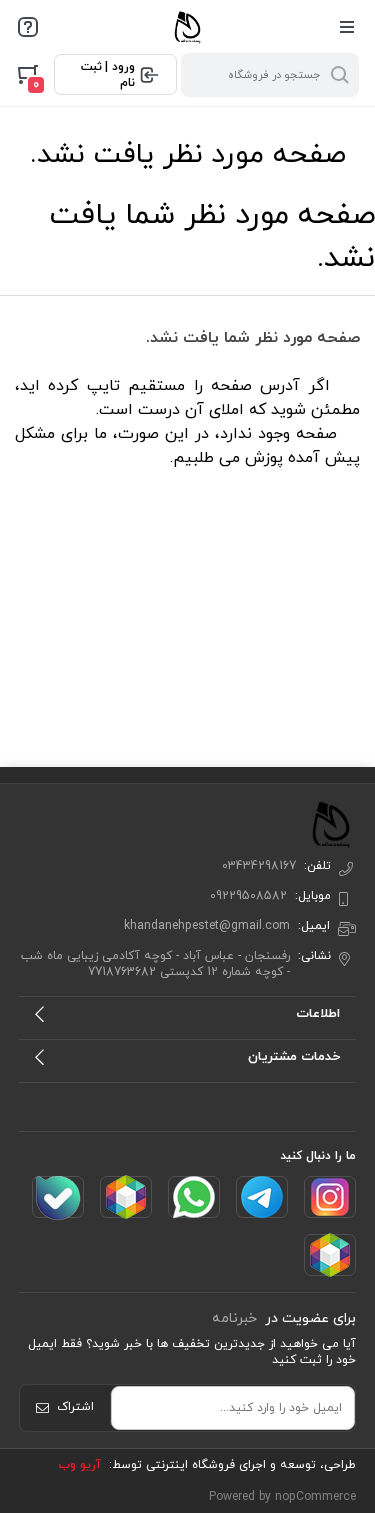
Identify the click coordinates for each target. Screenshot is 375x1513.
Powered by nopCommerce (282, 1497)
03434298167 (259, 866)
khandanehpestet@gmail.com (207, 926)
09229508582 (248, 896)
